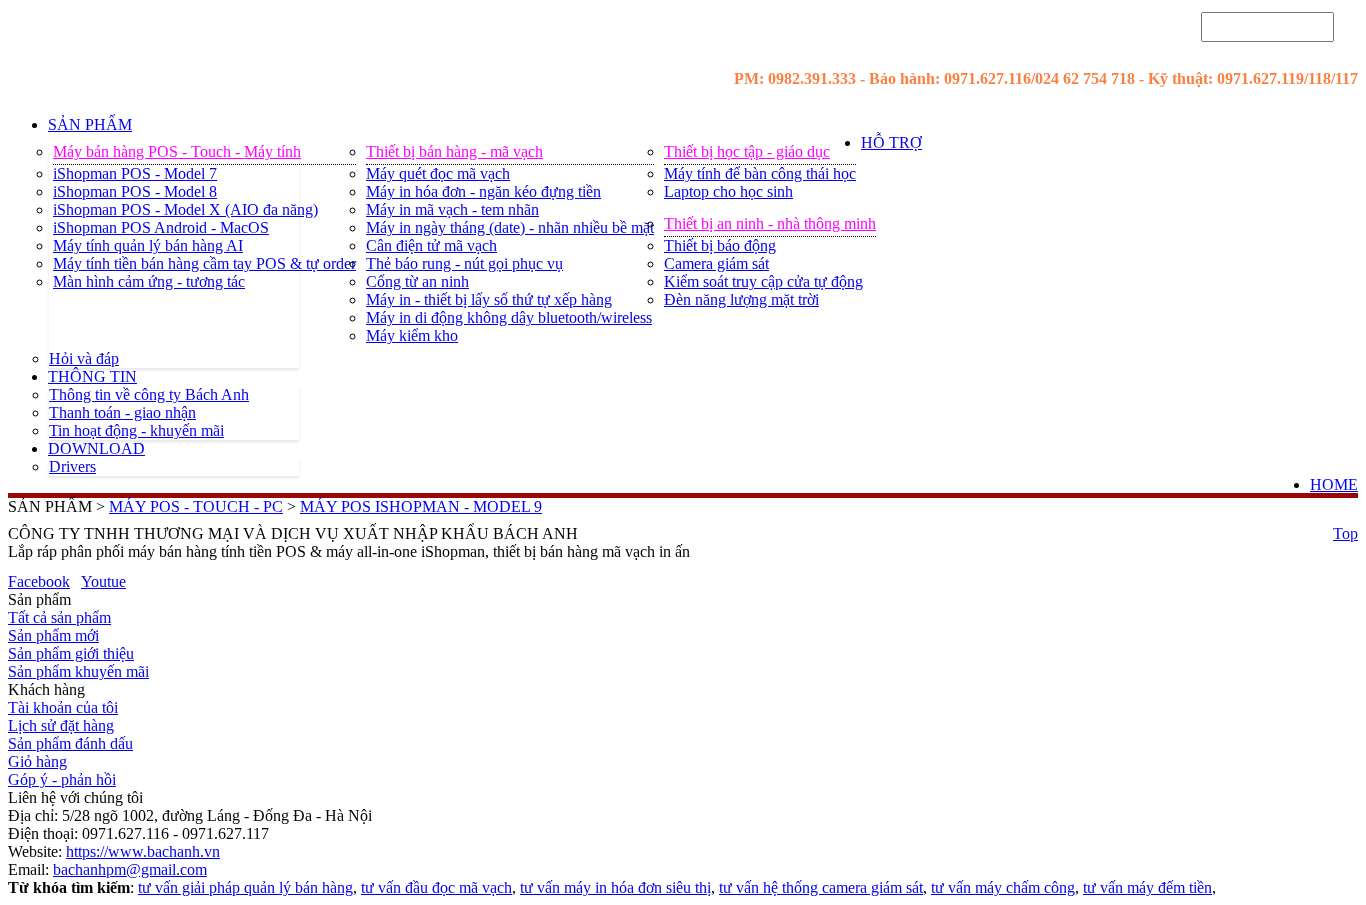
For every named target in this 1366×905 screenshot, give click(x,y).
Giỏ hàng (37, 761)
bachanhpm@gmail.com (130, 869)
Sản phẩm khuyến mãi (78, 671)
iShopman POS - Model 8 (135, 191)
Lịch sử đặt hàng (61, 725)
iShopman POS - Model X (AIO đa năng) (185, 209)
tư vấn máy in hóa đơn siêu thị (615, 887)
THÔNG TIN (92, 376)
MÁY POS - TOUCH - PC (196, 506)
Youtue (103, 581)
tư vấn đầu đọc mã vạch (436, 887)
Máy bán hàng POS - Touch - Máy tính (177, 151)
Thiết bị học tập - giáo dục (747, 151)
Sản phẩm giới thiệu (71, 653)
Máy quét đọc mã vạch (438, 173)
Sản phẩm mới (53, 635)
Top (1345, 533)
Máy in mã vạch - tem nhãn (452, 209)
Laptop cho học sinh (728, 191)
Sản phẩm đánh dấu (70, 743)
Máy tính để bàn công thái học (760, 173)
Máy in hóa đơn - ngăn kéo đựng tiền (483, 191)
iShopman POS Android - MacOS (161, 227)
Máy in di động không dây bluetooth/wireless (509, 317)
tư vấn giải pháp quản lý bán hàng (245, 887)
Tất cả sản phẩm (59, 617)
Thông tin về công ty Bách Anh (149, 394)
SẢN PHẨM (90, 124)
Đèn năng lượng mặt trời (741, 299)
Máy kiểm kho (412, 335)
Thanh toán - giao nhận (122, 412)
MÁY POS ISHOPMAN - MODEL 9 (421, 506)
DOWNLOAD (96, 448)
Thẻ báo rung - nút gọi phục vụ (464, 263)
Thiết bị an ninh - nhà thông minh (770, 223)
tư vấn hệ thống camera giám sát (821, 887)
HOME (1334, 484)
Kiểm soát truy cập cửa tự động (763, 281)
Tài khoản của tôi (63, 707)
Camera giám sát (716, 263)
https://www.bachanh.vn (143, 851)
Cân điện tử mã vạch (431, 245)
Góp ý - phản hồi (62, 779)
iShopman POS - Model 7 (135, 173)
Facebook (39, 581)
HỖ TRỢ (891, 142)
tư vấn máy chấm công (1003, 887)
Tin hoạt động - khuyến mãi (136, 430)
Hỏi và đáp (84, 358)
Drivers (72, 466)
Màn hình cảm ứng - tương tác (149, 281)
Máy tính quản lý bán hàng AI (148, 245)
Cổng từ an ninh (417, 281)
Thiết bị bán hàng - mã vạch (454, 151)
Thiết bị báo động (720, 245)
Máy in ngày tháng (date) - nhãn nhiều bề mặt (510, 227)
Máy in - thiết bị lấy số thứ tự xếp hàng (489, 299)
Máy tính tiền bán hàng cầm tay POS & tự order (204, 263)
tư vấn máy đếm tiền (1147, 887)
